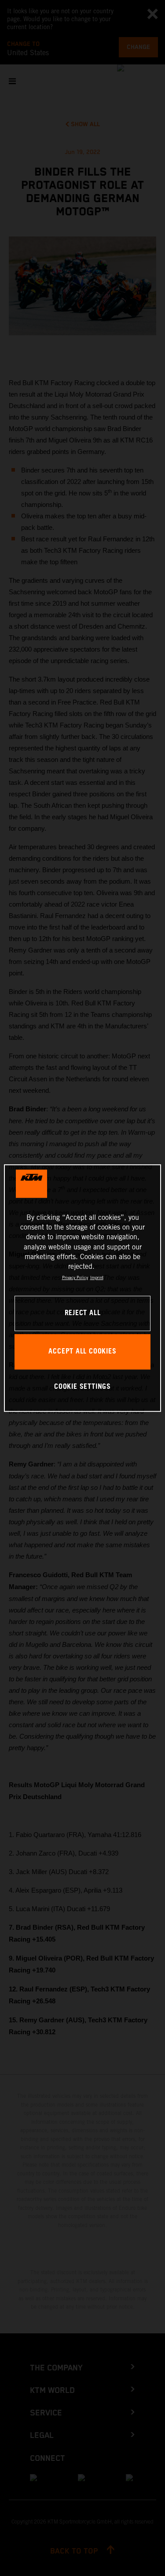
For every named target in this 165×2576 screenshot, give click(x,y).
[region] (82, 1288)
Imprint (97, 1277)
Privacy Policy (75, 1277)
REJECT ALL (83, 1313)
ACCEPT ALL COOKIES (82, 1352)
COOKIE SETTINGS (82, 1387)
